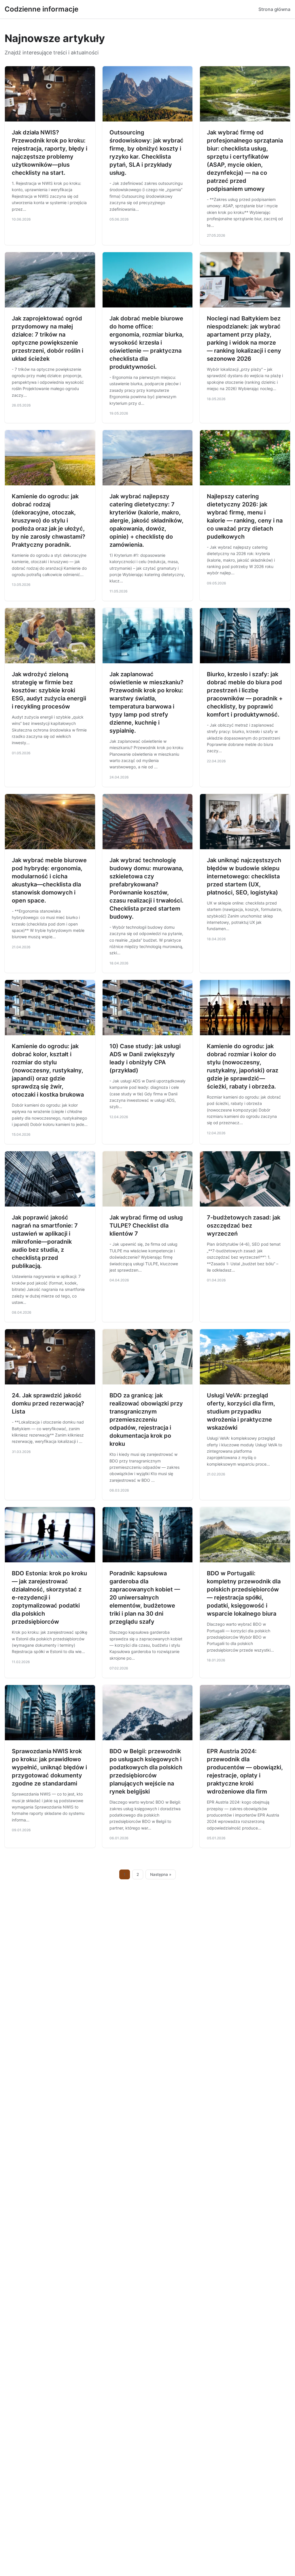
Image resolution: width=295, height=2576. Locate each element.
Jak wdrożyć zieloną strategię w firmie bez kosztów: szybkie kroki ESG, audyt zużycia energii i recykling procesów (49, 690)
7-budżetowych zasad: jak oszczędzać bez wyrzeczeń (244, 1226)
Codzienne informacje (41, 9)
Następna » (161, 1874)
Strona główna (274, 9)
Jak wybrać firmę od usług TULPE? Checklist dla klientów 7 (146, 1226)
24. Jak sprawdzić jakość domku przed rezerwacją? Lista (48, 1403)
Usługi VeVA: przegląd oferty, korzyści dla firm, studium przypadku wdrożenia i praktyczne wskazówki (241, 1412)
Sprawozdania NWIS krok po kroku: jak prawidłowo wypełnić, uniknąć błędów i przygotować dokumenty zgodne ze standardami (49, 1767)
